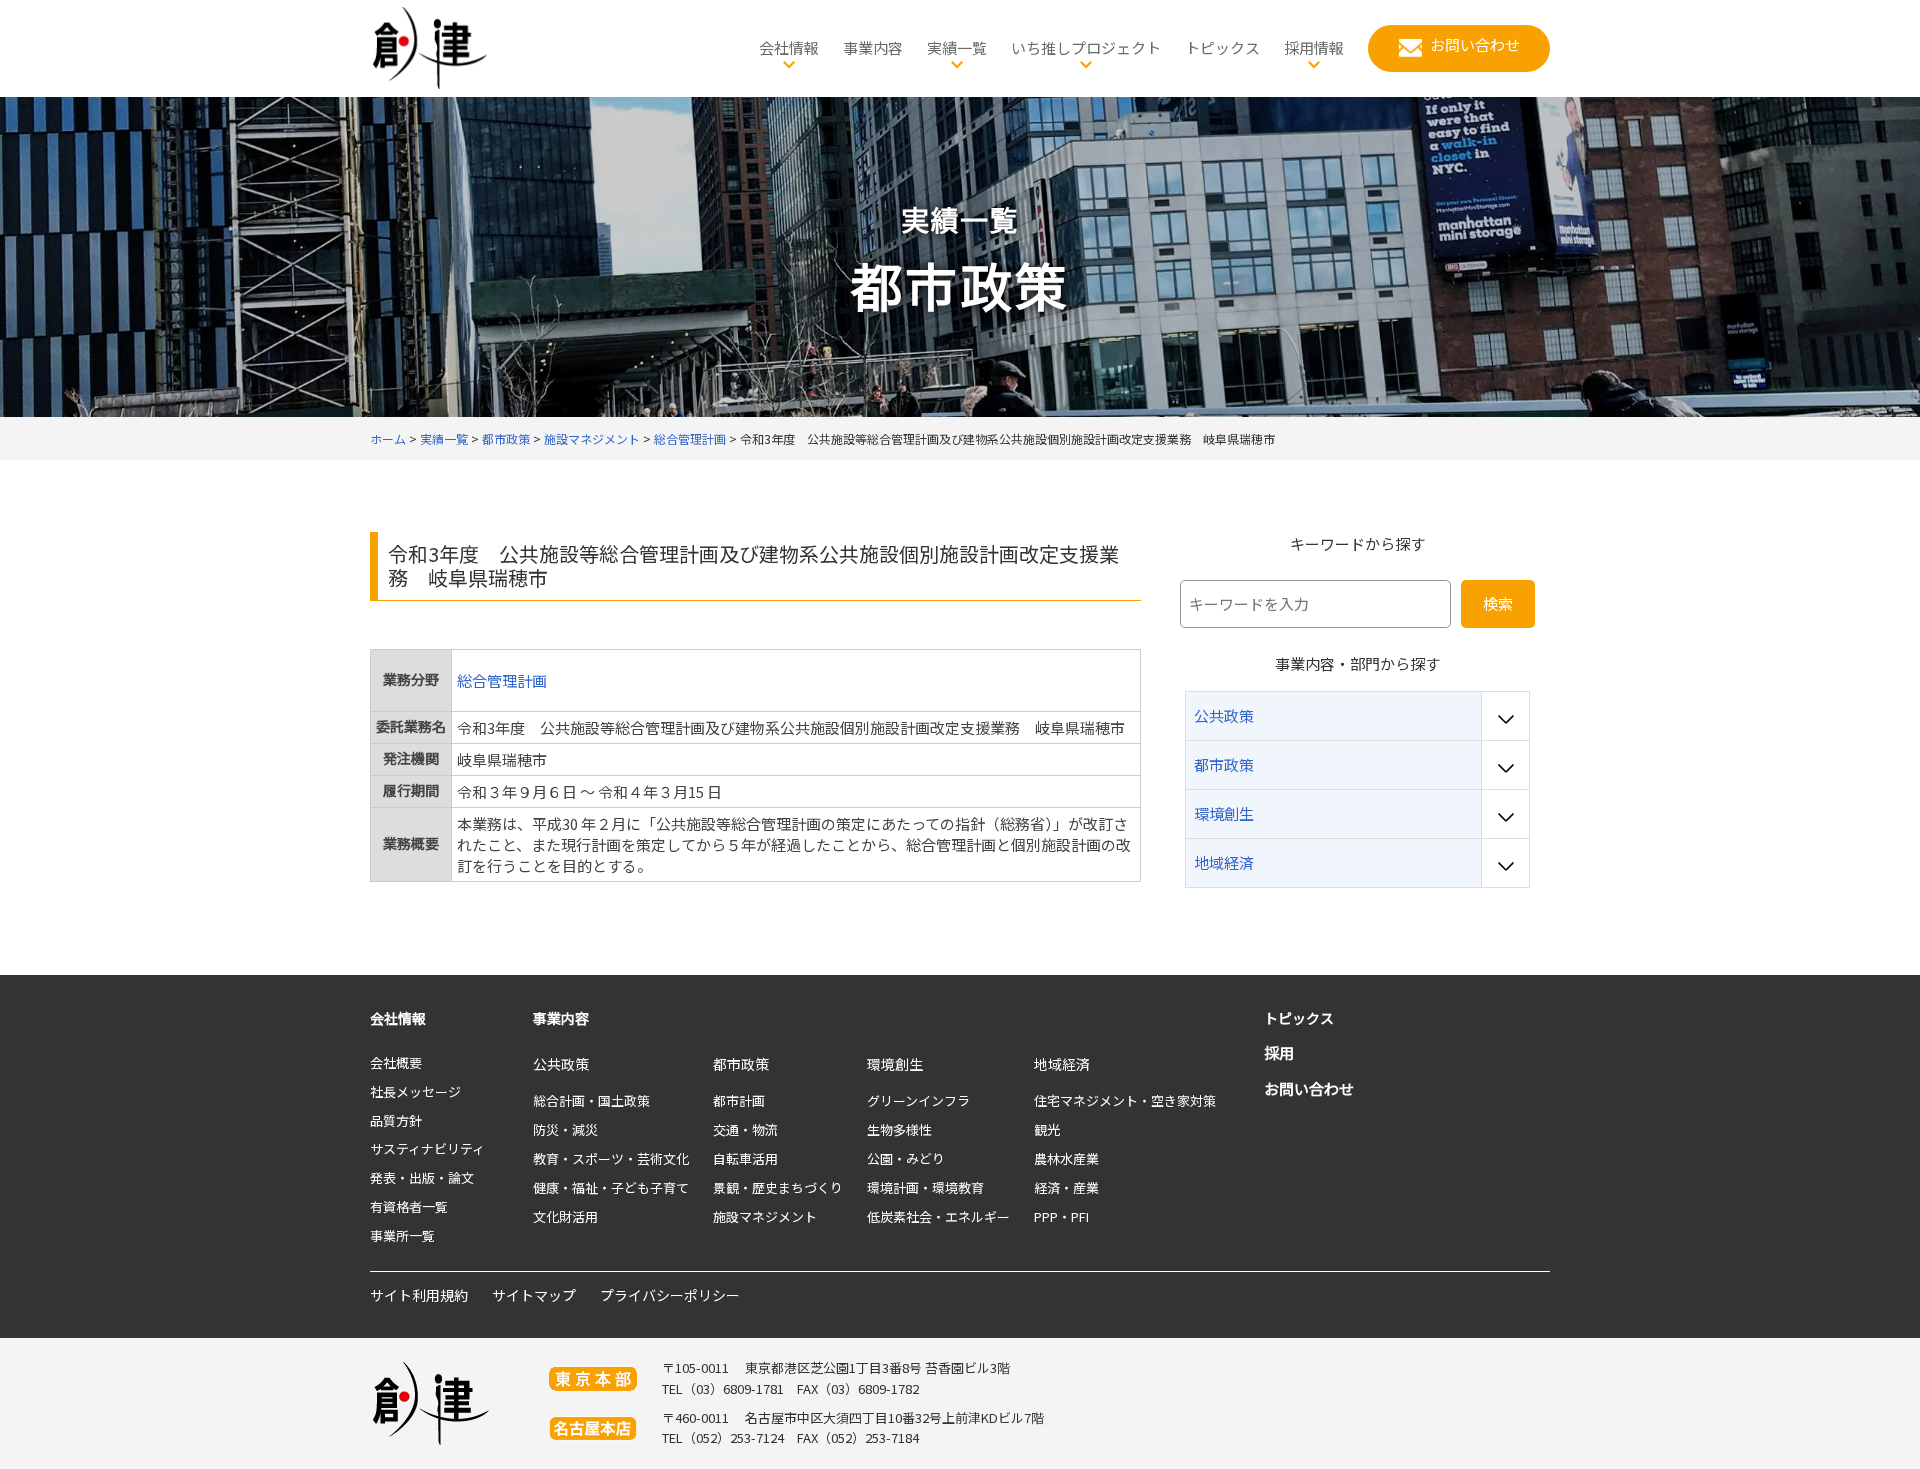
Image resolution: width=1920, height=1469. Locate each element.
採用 (1279, 1052)
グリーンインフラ (918, 1100)
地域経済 (1062, 1064)
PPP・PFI (1061, 1216)
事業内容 (561, 1018)
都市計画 (739, 1100)
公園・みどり (906, 1158)
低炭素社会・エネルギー (938, 1216)
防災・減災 (565, 1129)
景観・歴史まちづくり (778, 1187)
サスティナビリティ (427, 1148)
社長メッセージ (415, 1091)
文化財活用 (565, 1216)
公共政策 (561, 1064)
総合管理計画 (502, 680)
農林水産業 (1066, 1158)
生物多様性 (899, 1129)
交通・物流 (745, 1129)
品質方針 (396, 1120)
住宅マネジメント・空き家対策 (1125, 1100)
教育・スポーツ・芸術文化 (611, 1158)
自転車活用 (745, 1158)
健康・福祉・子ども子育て (611, 1187)
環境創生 (895, 1064)
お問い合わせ (1309, 1088)
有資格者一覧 (409, 1206)
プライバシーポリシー (670, 1295)
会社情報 (398, 1018)
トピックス (1299, 1018)
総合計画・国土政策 (591, 1100)
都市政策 (741, 1064)
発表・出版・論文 (422, 1177)
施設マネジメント (765, 1216)
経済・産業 (1066, 1187)
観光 (1047, 1129)
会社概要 (396, 1062)
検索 (1498, 603)
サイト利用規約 (419, 1295)
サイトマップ (534, 1295)
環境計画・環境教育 (925, 1187)
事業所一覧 (402, 1235)
